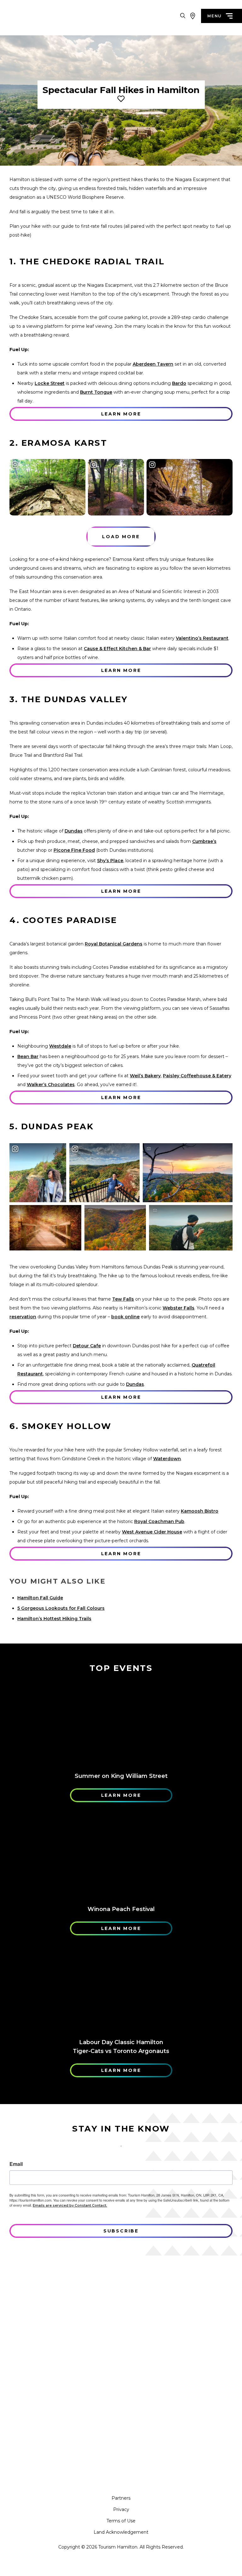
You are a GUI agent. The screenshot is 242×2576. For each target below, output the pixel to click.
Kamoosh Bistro (200, 1511)
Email (16, 2164)
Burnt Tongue (96, 392)
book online (125, 1317)
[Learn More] (121, 1724)
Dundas (74, 831)
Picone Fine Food (74, 850)
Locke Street (50, 383)
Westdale (60, 1046)
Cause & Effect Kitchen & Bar (117, 649)
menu (215, 16)
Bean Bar (28, 1056)
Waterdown (167, 1459)
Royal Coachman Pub (159, 1521)
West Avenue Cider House (152, 1532)
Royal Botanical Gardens (114, 944)
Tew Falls (123, 1299)
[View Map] (193, 16)
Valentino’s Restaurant (202, 638)
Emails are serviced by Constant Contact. (70, 2205)
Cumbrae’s (204, 841)
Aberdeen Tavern (153, 364)
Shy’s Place (110, 861)
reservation (23, 1317)
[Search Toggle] (183, 16)
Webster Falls (179, 1308)
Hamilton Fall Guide (40, 1598)
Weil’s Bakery (145, 1076)
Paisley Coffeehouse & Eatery (197, 1076)
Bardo (179, 383)
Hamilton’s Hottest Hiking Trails (54, 1619)
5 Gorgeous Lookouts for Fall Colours (61, 1608)
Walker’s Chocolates (51, 1085)
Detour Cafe (87, 1346)
